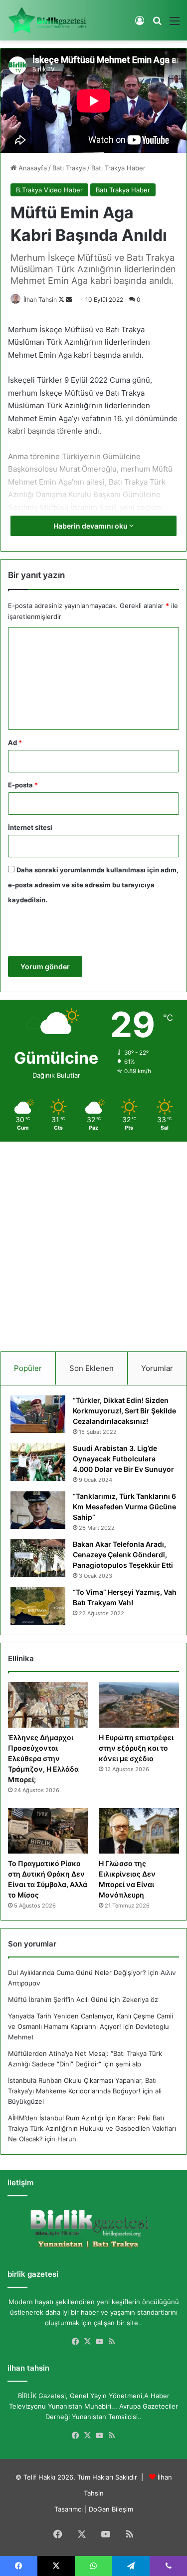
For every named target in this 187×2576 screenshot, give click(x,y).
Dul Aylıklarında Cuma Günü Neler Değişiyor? (77, 1972)
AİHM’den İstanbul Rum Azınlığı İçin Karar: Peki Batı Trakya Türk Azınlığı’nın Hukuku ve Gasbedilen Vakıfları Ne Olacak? (92, 2128)
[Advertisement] (93, 1243)
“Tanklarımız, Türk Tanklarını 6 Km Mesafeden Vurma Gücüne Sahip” (124, 1507)
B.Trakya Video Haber (49, 190)
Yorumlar (157, 1368)
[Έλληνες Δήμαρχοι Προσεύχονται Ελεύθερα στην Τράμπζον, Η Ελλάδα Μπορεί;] (48, 1705)
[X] (88, 2342)
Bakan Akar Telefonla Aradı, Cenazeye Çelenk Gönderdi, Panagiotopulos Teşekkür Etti (123, 1555)
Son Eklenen (92, 1368)
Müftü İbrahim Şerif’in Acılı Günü (58, 1999)
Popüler (28, 1368)
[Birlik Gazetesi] (47, 20)
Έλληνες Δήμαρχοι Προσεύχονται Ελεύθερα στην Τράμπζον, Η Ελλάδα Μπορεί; (43, 1758)
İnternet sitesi (30, 827)
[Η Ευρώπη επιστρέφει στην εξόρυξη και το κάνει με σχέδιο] (139, 1705)
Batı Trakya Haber (118, 168)
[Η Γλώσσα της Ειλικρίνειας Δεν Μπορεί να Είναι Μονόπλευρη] (139, 1831)
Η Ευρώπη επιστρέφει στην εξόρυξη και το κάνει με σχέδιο (136, 1748)
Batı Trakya (69, 168)
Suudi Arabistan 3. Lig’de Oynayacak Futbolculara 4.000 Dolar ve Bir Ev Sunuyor (123, 1459)
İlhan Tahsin (40, 300)
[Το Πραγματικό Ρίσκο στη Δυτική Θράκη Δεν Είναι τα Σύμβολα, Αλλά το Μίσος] (48, 1831)
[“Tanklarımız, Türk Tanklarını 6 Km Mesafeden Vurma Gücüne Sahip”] (38, 1510)
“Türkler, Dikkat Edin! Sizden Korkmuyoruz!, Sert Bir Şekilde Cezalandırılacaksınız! (124, 1411)
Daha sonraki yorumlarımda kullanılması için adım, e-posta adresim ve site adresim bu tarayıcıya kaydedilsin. (93, 885)
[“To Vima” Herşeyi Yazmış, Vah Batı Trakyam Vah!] (38, 1606)
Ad (15, 742)
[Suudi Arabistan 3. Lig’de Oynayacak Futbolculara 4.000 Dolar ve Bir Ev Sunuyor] (38, 1462)
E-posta (23, 785)
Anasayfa (32, 168)
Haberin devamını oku (91, 526)
